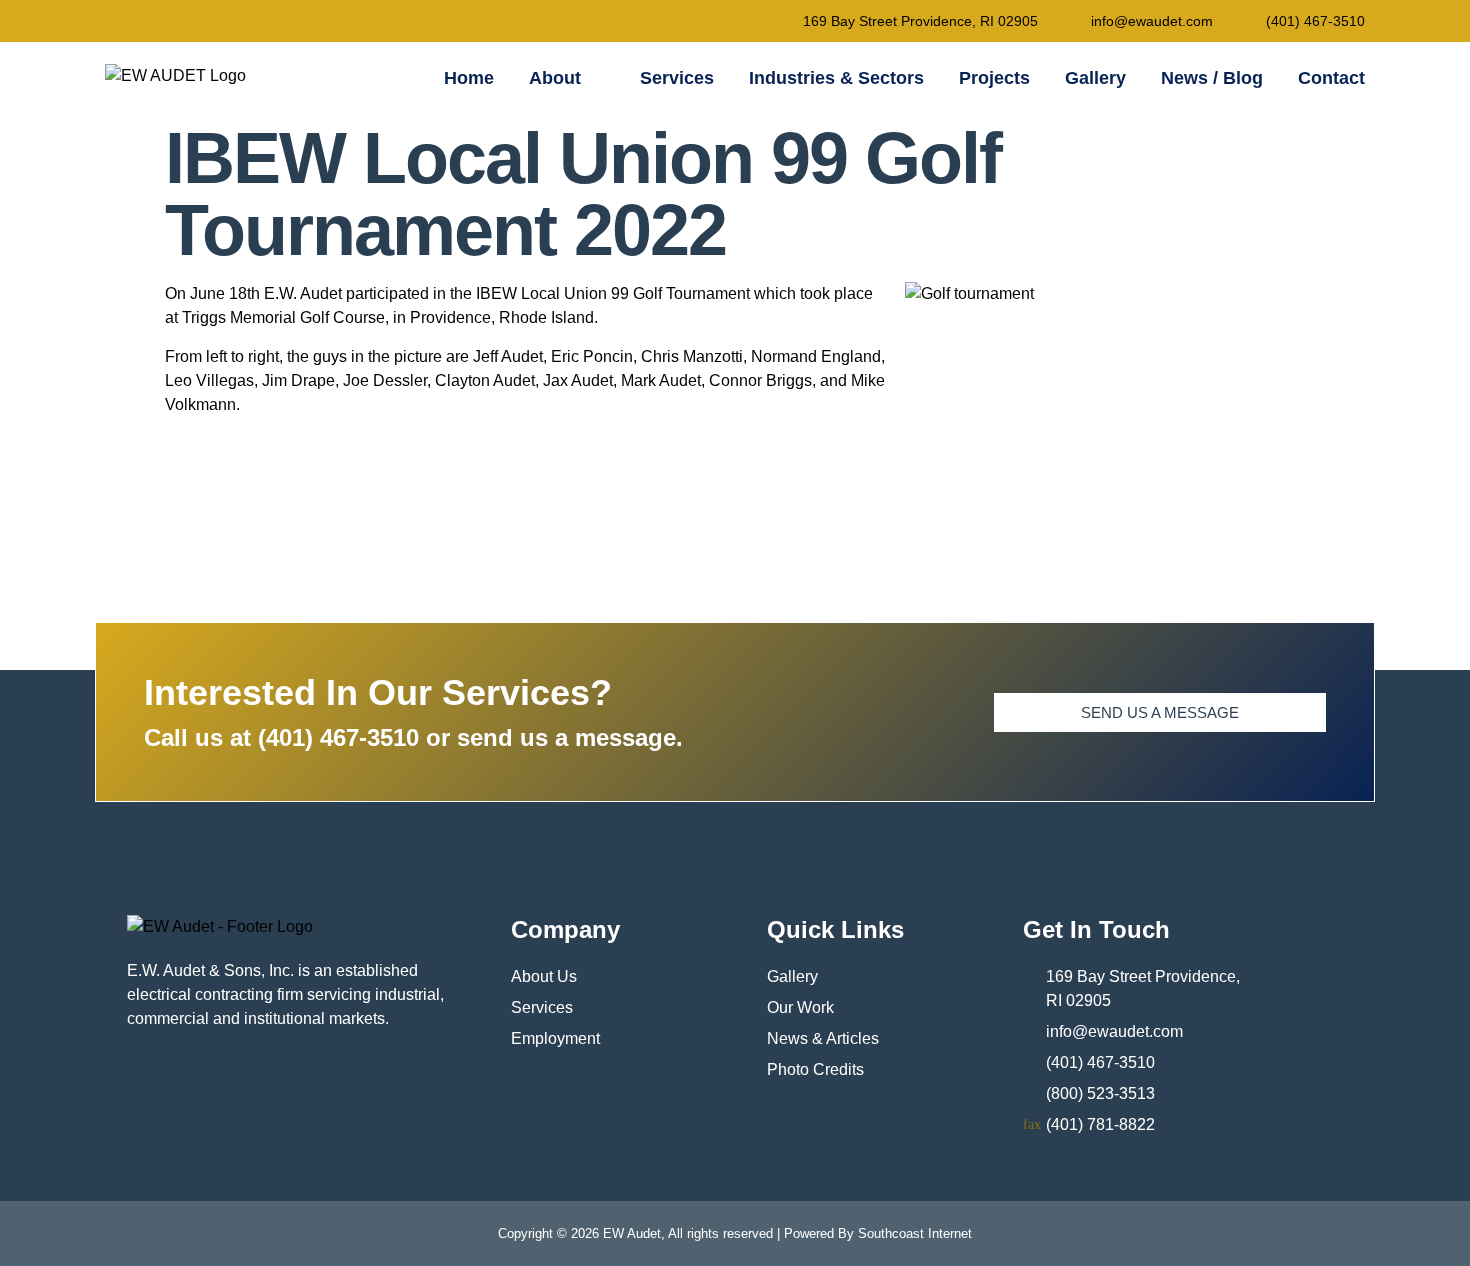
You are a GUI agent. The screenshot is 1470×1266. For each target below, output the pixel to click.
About (555, 78)
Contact (1331, 78)
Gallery (1095, 78)
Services (677, 78)
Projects (994, 78)
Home (469, 78)
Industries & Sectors (836, 78)
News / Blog (1212, 78)
